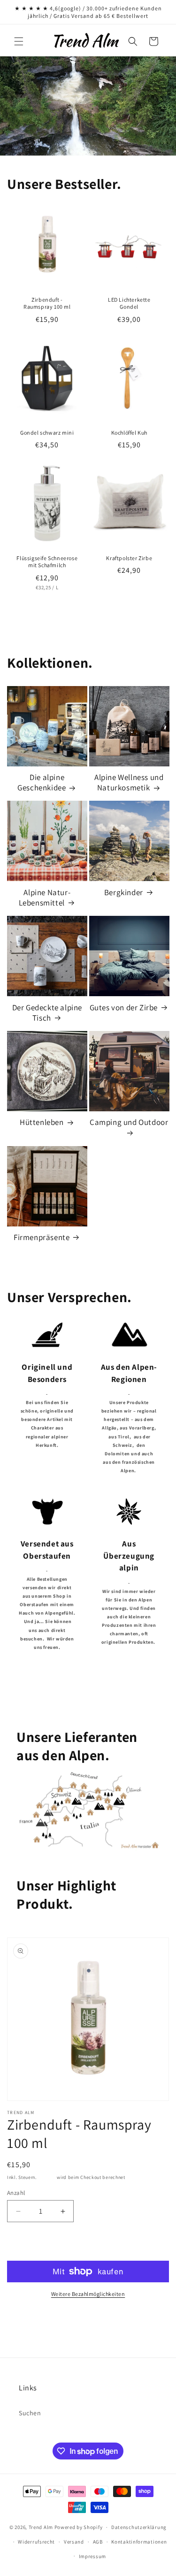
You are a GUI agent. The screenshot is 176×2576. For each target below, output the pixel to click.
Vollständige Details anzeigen (113, 2327)
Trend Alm (41, 2527)
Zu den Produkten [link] (88, 1681)
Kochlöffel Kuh (129, 432)
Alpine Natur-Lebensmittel (45, 898)
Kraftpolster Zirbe (129, 558)
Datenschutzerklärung (139, 2527)
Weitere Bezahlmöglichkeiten (88, 2294)
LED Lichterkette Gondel (129, 303)
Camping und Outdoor (129, 1122)
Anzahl (16, 2193)
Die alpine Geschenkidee (42, 782)
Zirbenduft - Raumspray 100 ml (47, 303)
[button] (19, 41)
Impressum (92, 2556)
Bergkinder (124, 892)
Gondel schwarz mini (47, 432)
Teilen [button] (26, 2327)
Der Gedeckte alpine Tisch (47, 1013)
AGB (98, 2542)
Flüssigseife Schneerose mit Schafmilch (47, 561)
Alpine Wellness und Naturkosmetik (129, 782)
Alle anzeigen (88, 617)
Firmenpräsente (42, 1237)
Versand (47, 2177)
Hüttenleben (42, 1122)
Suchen (30, 2413)
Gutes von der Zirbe (124, 1007)
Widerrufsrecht (36, 2542)
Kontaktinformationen (139, 2542)
